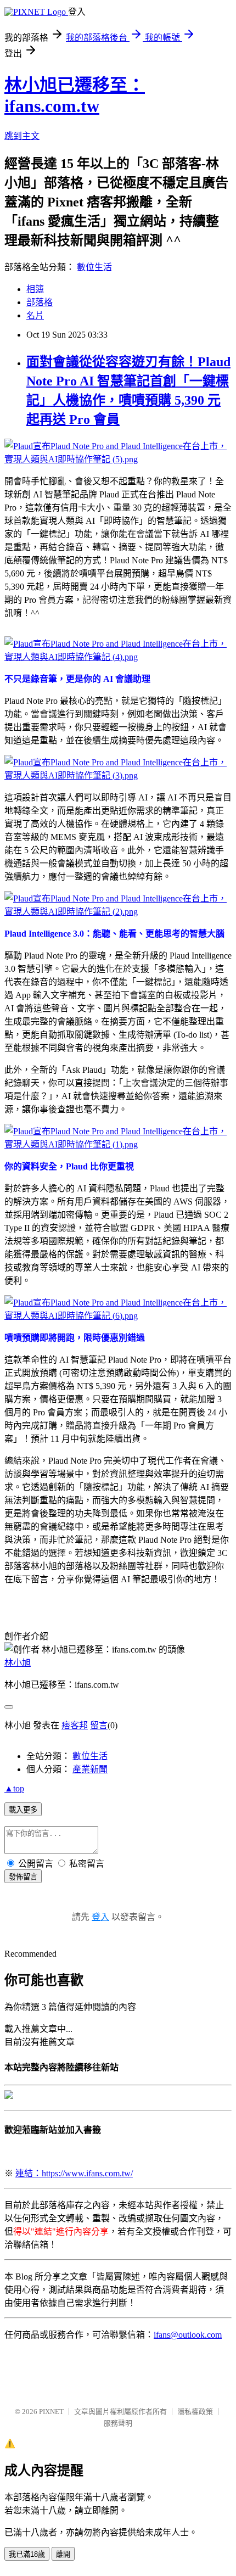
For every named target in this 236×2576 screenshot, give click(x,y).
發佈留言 (23, 1877)
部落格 (40, 302)
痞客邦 (75, 1725)
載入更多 (23, 1810)
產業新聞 (90, 1769)
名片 (35, 315)
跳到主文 (22, 136)
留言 (99, 1725)
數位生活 (94, 267)
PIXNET (51, 2412)
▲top (14, 1788)
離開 (63, 2554)
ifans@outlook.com (188, 2335)
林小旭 (18, 1663)
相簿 (35, 289)
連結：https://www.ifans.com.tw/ (74, 2173)
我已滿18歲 (27, 2554)
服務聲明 (118, 2423)
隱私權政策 (195, 2412)
